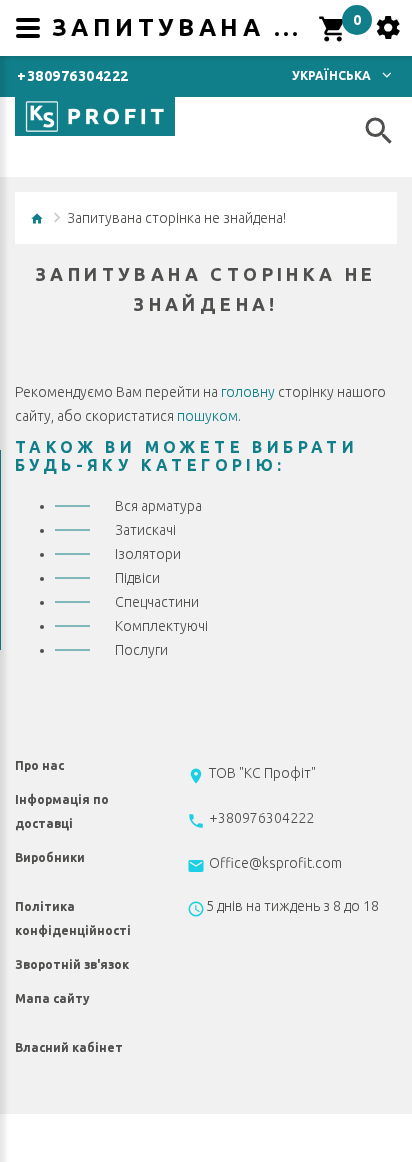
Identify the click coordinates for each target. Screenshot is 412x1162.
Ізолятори (148, 554)
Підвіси (137, 578)
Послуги (141, 650)
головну (248, 392)
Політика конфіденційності (73, 918)
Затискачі (145, 530)
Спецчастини (157, 602)
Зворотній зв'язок (72, 964)
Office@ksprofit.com (275, 863)
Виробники (50, 857)
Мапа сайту (52, 998)
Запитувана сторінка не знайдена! (176, 218)
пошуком (207, 416)
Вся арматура (158, 506)
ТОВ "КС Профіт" (262, 773)
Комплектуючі (161, 626)
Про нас (39, 765)
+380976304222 (73, 76)
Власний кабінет (69, 1047)
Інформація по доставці (62, 811)
